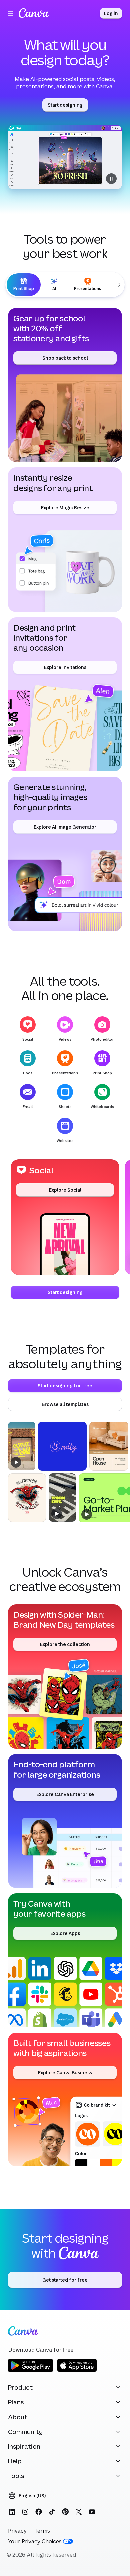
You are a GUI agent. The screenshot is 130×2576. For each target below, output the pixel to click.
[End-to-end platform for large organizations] (65, 1821)
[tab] (24, 285)
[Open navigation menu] (11, 13)
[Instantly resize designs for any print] (65, 540)
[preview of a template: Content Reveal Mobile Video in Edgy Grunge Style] (22, 1446)
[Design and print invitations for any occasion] (65, 694)
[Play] (16, 1462)
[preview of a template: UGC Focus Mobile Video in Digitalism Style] (62, 1497)
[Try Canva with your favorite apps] (65, 1960)
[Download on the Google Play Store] (30, 2371)
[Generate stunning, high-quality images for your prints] (65, 854)
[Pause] (65, 157)
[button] (65, 1217)
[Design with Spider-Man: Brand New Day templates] (65, 1677)
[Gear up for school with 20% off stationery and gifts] (65, 385)
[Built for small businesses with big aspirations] (65, 2100)
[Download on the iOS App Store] (77, 2371)
